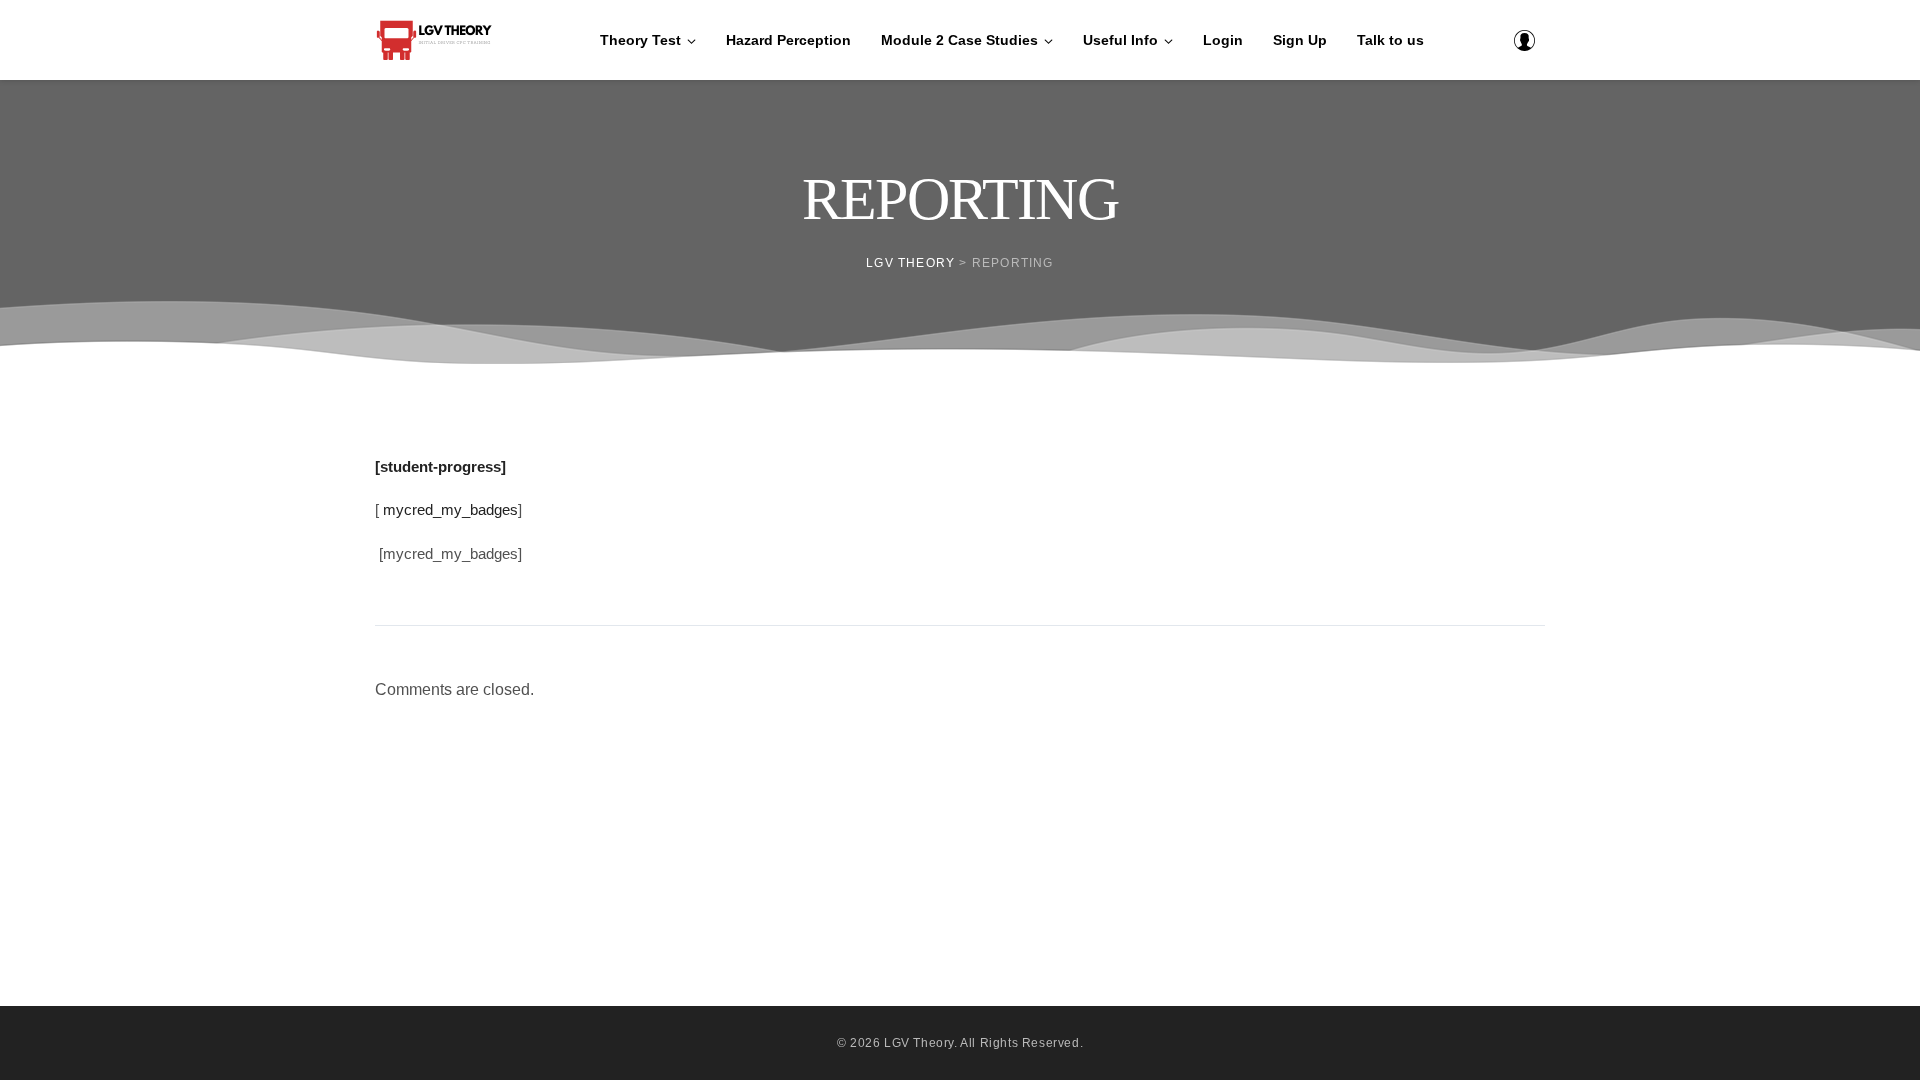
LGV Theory (919, 1043)
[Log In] (1524, 40)
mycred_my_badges (450, 509)
